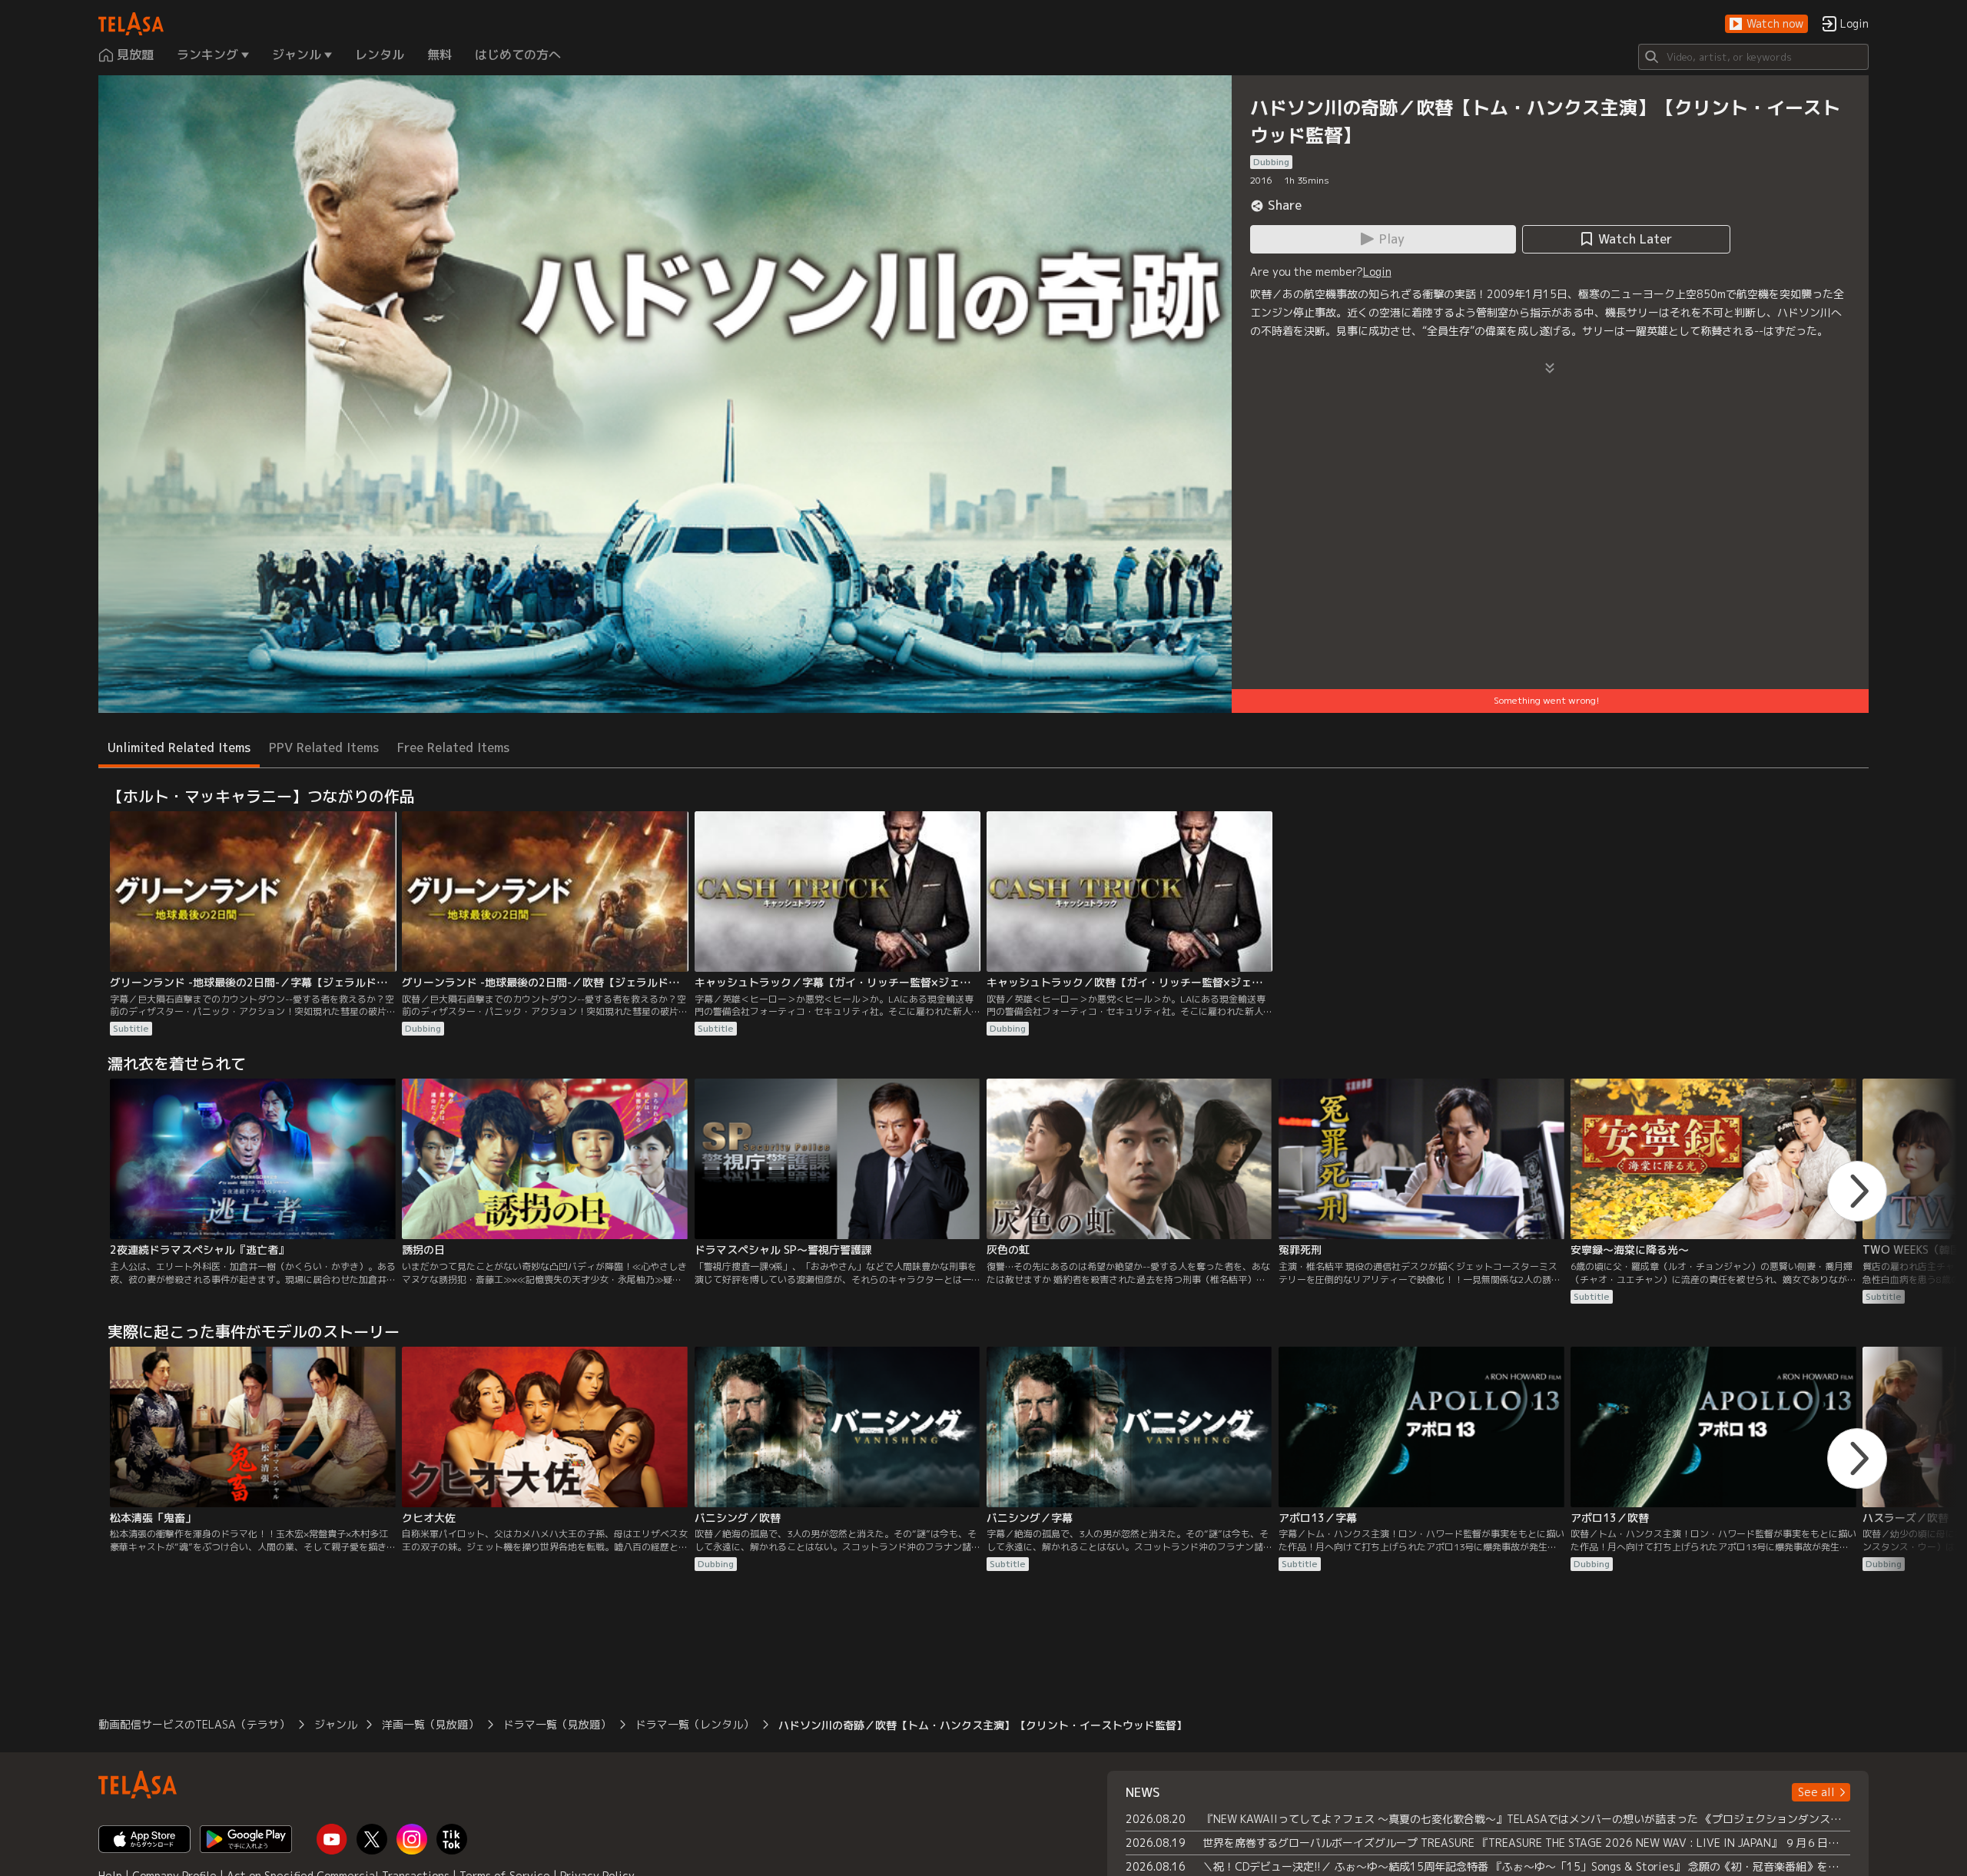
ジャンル (336, 1724)
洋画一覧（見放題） (430, 1724)
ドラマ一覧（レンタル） (695, 1724)
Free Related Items (453, 747)
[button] (1766, 24)
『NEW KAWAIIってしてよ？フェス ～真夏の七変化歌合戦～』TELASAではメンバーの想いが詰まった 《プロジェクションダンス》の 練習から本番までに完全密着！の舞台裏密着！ (1526, 1819)
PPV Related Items (324, 747)
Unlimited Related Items (179, 747)
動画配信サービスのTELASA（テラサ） (194, 1724)
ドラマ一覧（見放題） (557, 1724)
